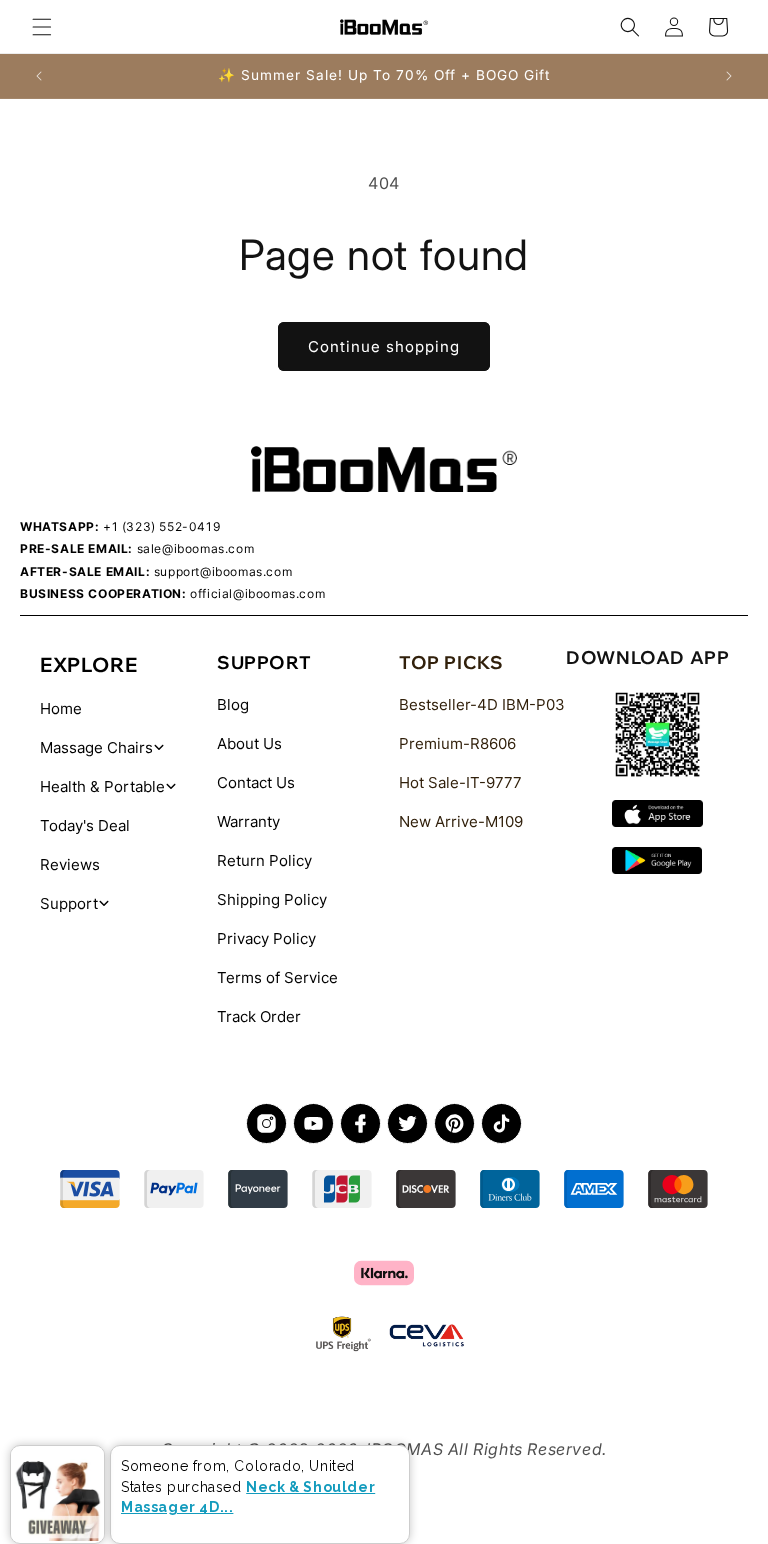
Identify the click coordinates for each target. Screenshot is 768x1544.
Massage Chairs (96, 747)
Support (69, 903)
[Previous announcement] (39, 76)
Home (61, 708)
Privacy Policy (266, 938)
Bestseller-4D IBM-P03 (482, 704)
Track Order (259, 1016)
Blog (233, 704)
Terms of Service (277, 977)
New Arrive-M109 (461, 821)
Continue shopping (384, 346)
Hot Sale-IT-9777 (460, 782)
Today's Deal (85, 825)
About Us (249, 743)
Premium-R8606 (457, 743)
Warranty (248, 821)
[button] (42, 27)
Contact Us (256, 782)
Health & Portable (102, 786)
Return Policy (264, 860)
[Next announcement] (729, 76)
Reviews (70, 864)
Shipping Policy (272, 899)
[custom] (266, 1123)
